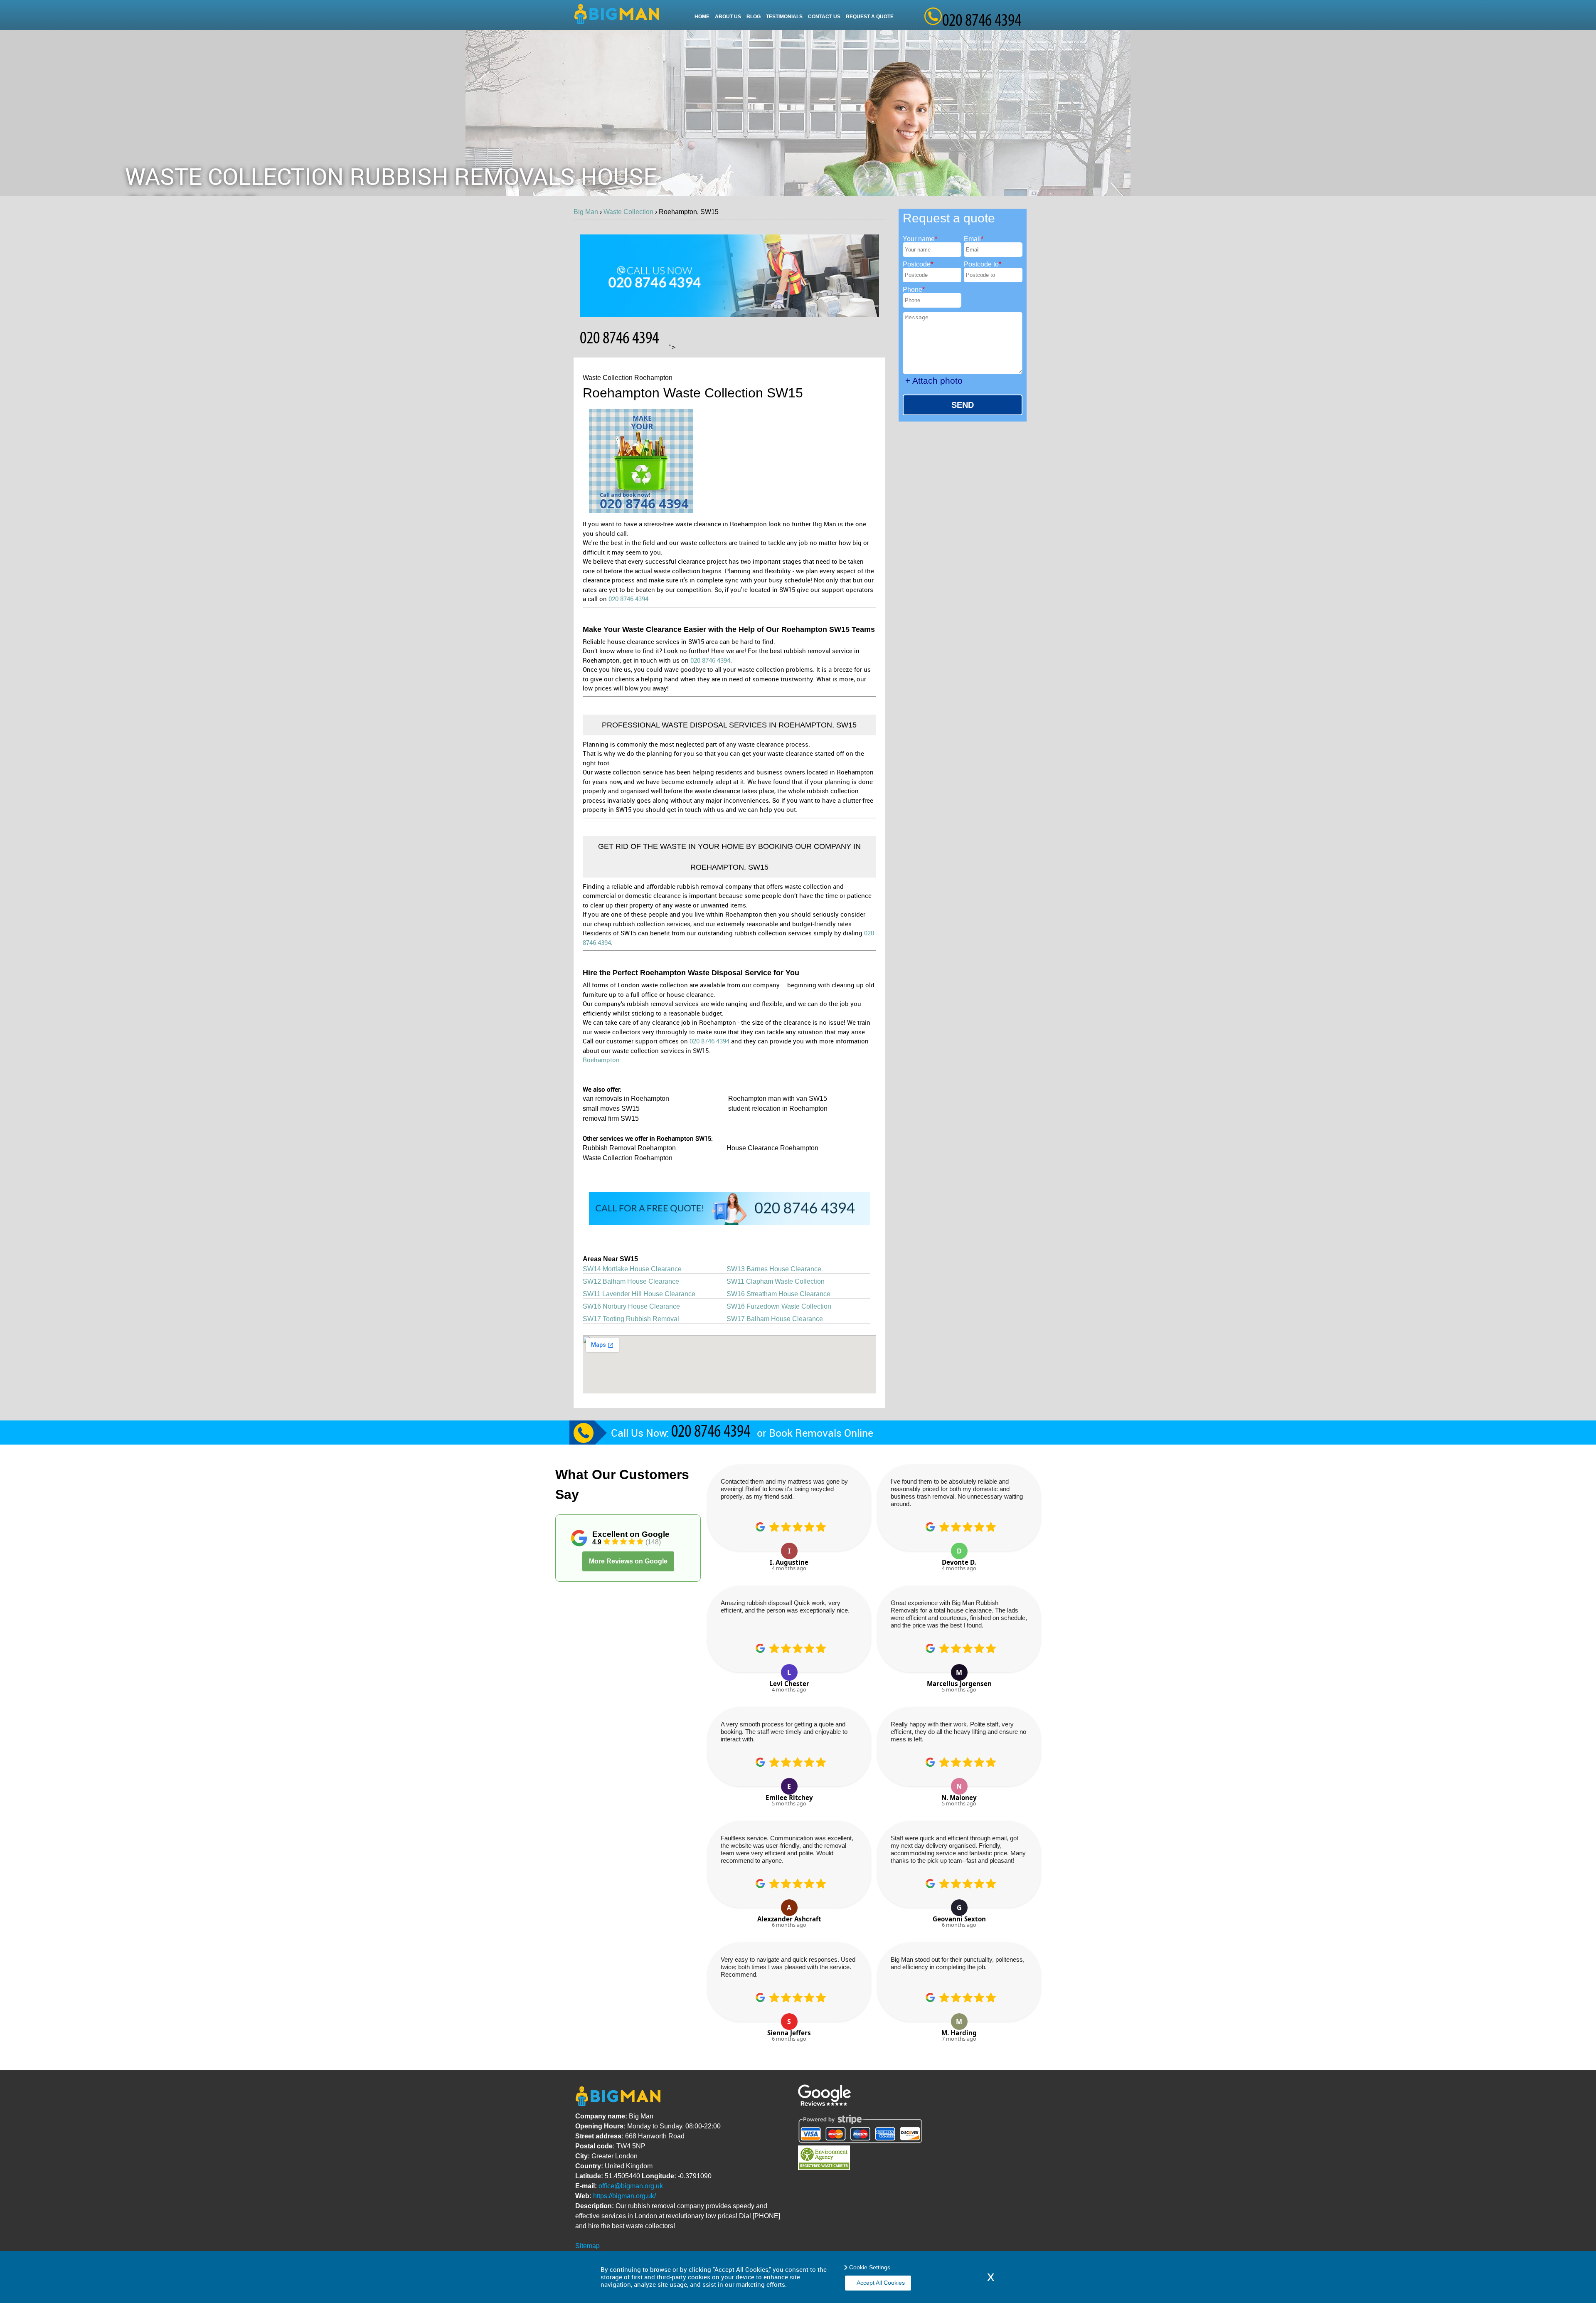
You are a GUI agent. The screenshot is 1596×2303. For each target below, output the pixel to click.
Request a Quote (870, 17)
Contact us (824, 17)
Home (702, 17)
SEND (963, 405)
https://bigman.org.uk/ (624, 2196)
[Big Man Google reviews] (824, 2104)
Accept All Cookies (881, 2283)
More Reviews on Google (628, 1561)
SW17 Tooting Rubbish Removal (631, 1319)
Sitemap (587, 2246)
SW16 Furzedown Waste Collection (779, 1306)
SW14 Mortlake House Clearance (632, 1269)
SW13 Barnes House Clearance (774, 1269)
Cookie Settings (870, 2267)
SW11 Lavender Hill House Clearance (639, 1294)
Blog (754, 17)
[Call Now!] (713, 1433)
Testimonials (784, 17)
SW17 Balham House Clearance (775, 1319)
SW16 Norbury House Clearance (631, 1306)
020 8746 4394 (628, 599)
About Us (728, 17)
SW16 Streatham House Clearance (778, 1294)
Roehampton (601, 1060)
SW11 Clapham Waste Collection (776, 1281)
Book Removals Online (821, 1433)
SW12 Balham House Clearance (631, 1281)
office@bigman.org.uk (631, 2186)
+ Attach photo (934, 381)
